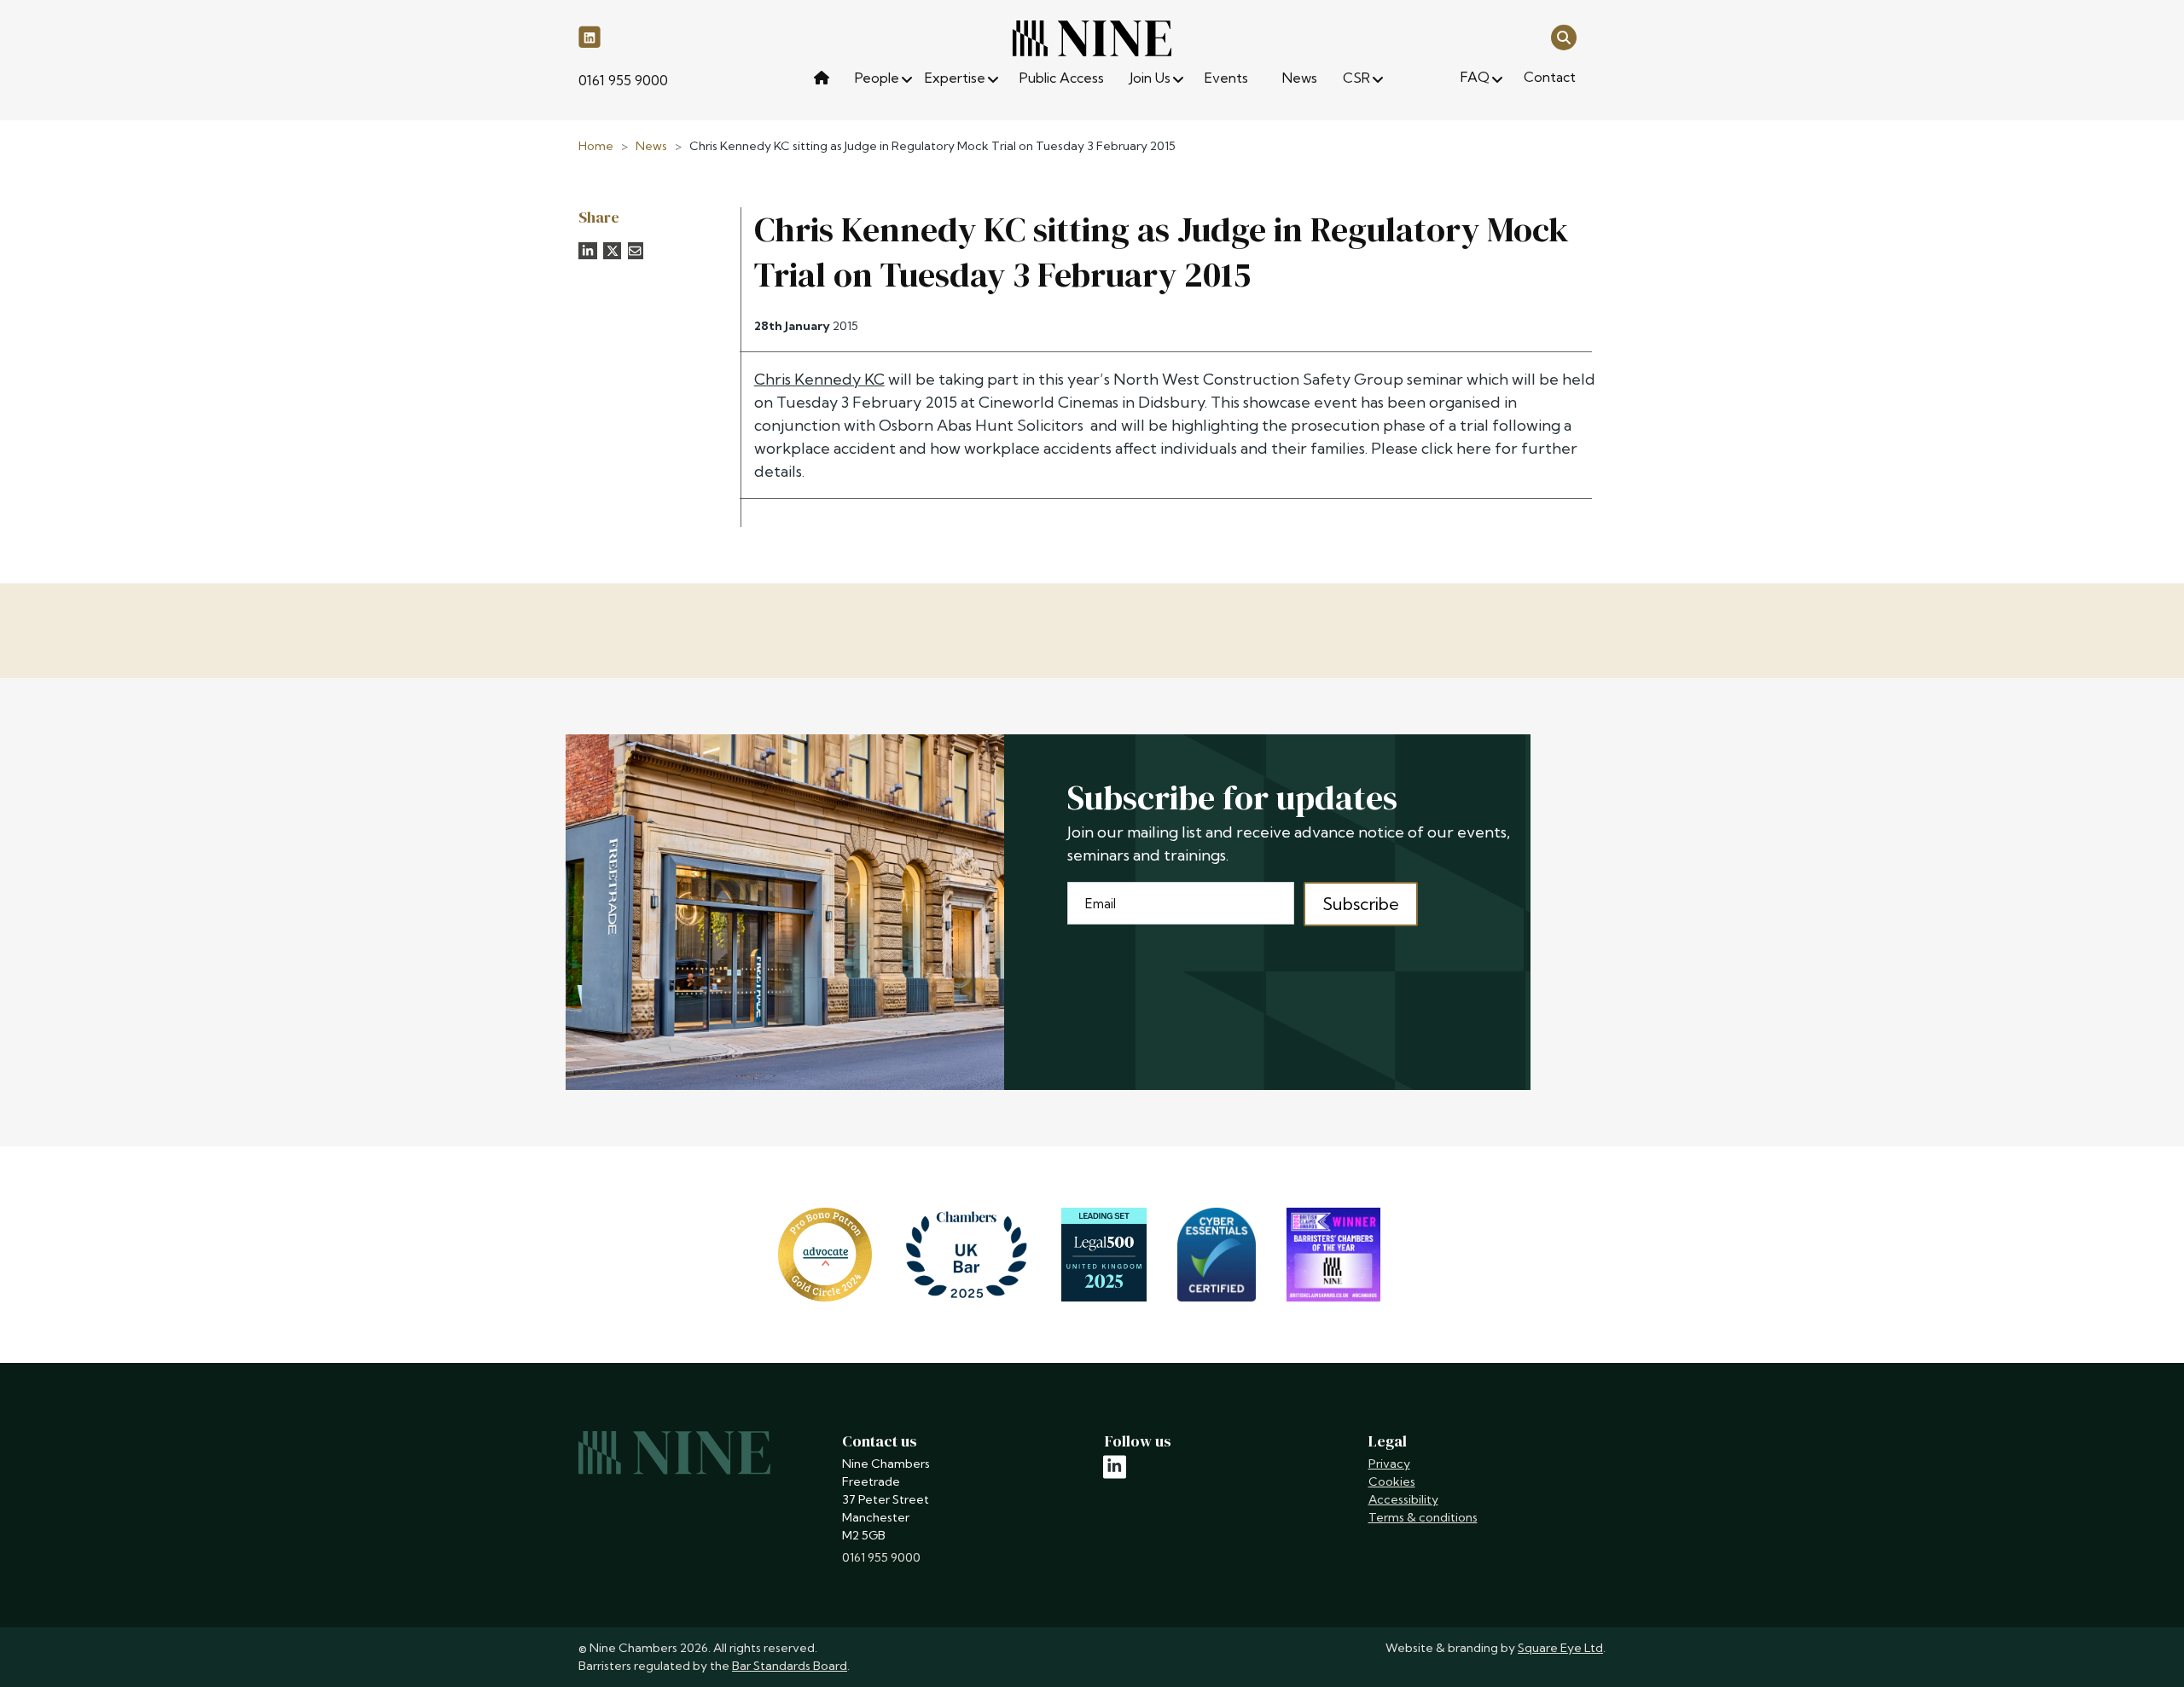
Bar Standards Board (790, 1666)
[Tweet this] (613, 251)
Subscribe (1361, 904)
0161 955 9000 (623, 80)
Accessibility (1403, 1499)
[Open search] (1564, 36)
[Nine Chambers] (1092, 38)
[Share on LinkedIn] (588, 251)
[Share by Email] (636, 251)
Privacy (1389, 1464)
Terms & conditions (1423, 1517)
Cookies (1392, 1481)
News (651, 146)
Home (596, 146)
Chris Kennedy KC (819, 379)
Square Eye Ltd (1560, 1648)
